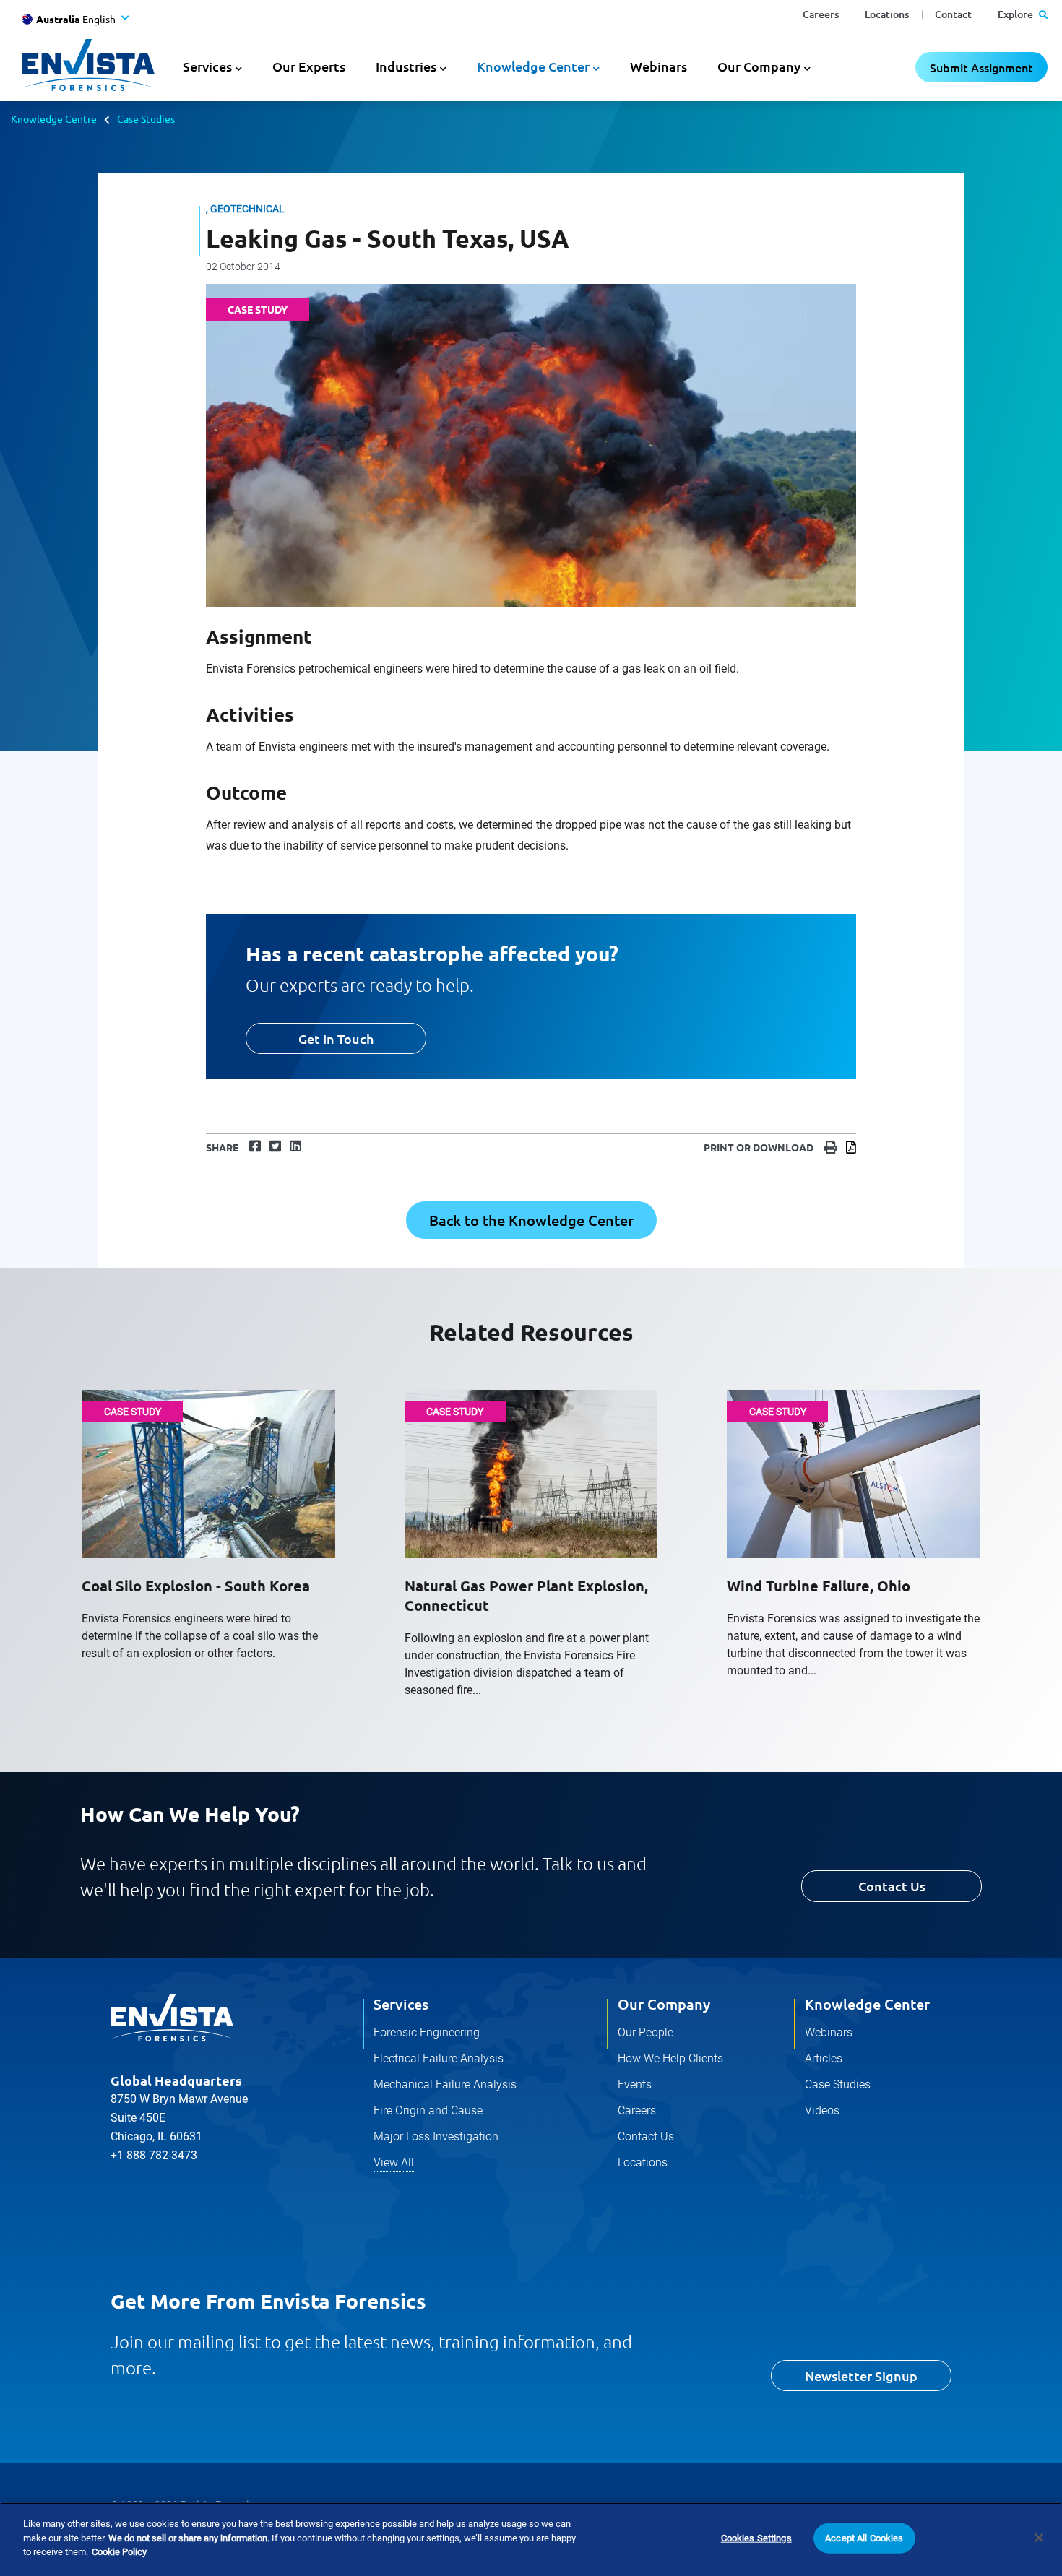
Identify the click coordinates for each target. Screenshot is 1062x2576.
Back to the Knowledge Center (531, 1220)
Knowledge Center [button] (533, 66)
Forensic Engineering (427, 2032)
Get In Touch (336, 1038)
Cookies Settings (756, 2538)
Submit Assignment (981, 67)
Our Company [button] (759, 66)
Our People (646, 2032)
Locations (887, 14)
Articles (824, 2058)
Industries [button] (406, 66)
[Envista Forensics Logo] (172, 2018)
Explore (1016, 14)
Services (401, 2004)
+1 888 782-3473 (154, 2155)
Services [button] (207, 66)
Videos (822, 2110)
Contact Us (892, 1886)
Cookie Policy (119, 2552)
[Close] (1039, 2538)
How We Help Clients (670, 2058)
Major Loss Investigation (436, 2136)
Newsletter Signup (861, 2376)
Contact (953, 14)
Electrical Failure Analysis (439, 2058)
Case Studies (146, 118)
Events (635, 2084)
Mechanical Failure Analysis (445, 2084)
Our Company (664, 2004)
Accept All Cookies (864, 2538)
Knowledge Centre (54, 118)
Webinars (659, 66)
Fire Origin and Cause (428, 2110)
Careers (821, 14)
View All (394, 2162)
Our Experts (309, 66)
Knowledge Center (867, 2004)
